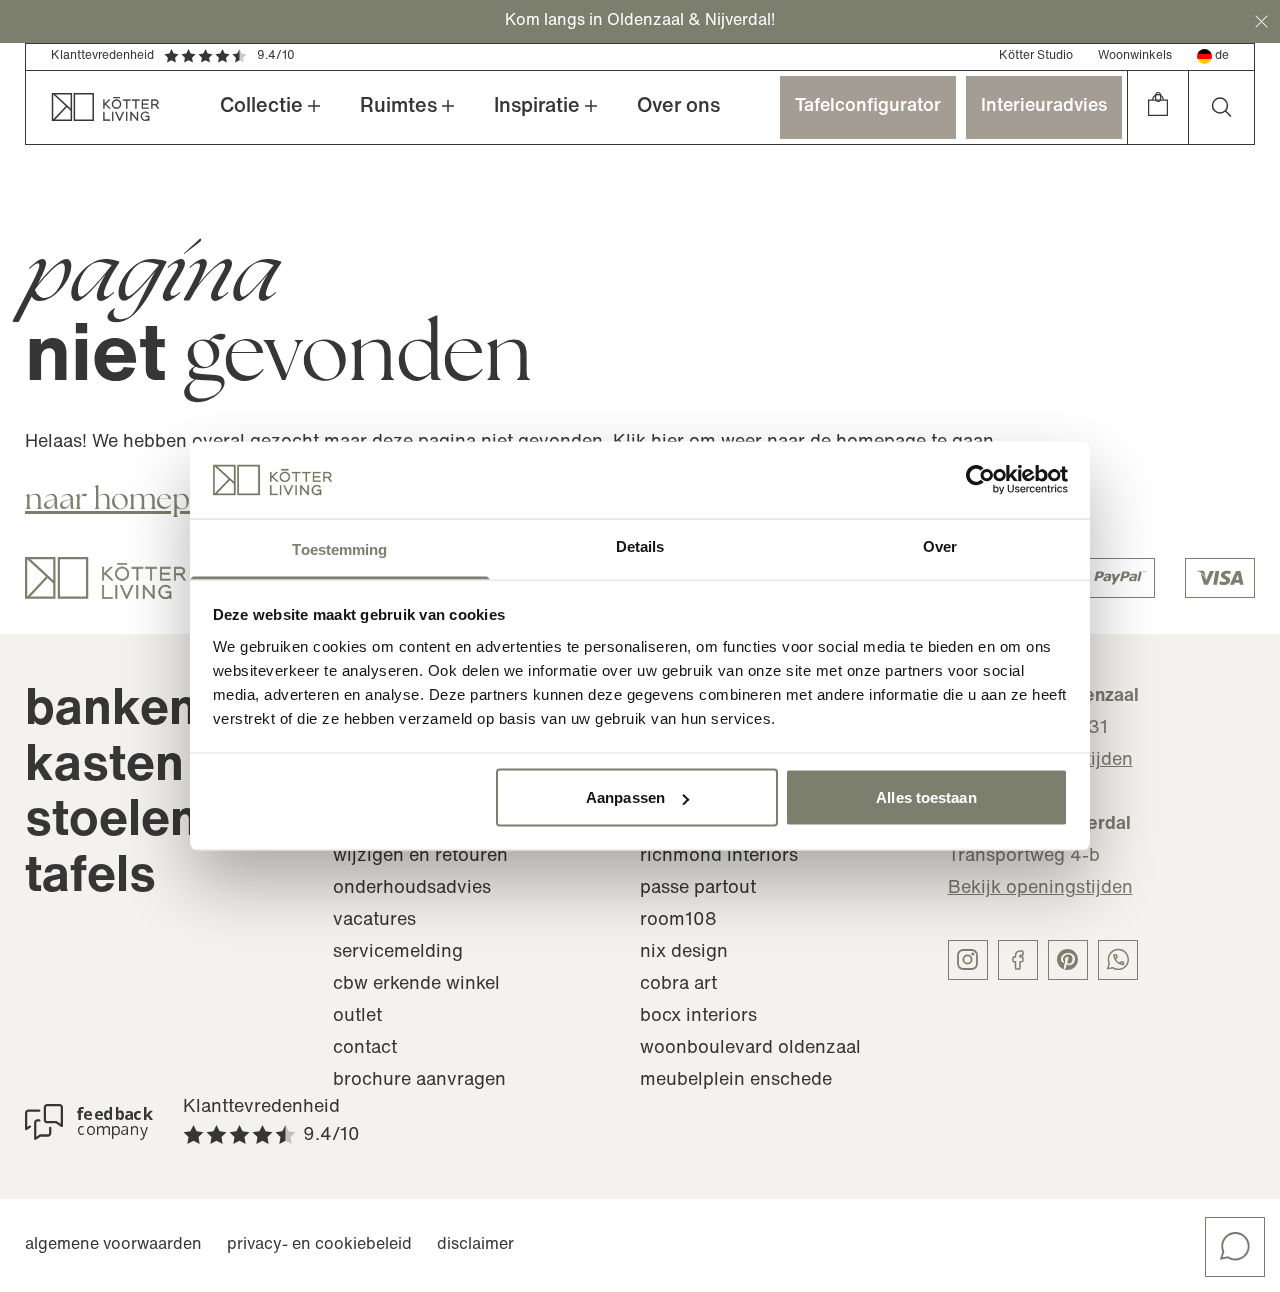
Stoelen (112, 822)
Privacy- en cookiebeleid (319, 1245)
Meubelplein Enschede (736, 1081)
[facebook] (1018, 960)
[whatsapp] (1118, 960)
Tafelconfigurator (868, 107)
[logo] (105, 578)
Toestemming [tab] (339, 548)
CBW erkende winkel (416, 985)
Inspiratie (537, 107)
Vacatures (374, 921)
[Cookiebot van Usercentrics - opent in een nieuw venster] (980, 480)
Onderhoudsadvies (412, 889)
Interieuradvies (1044, 107)
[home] (93, 107)
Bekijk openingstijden (1040, 889)
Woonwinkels (1135, 56)
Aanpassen (625, 797)
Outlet (357, 1017)
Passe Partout (698, 889)
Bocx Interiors (698, 1017)
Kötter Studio (1036, 56)
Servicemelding (398, 953)
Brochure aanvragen (419, 1081)
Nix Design (684, 953)
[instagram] (968, 960)
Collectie (261, 107)
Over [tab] (940, 545)
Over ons (678, 107)
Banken (111, 711)
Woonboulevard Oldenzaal (750, 1049)
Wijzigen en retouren (420, 857)
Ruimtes (398, 107)
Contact (365, 1049)
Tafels (90, 878)
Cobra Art (678, 985)
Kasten (104, 767)
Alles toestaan (926, 797)
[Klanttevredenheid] (89, 1122)
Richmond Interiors (719, 857)
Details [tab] (640, 545)
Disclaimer (475, 1245)
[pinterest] (1068, 960)
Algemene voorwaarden (113, 1245)
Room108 (678, 921)
